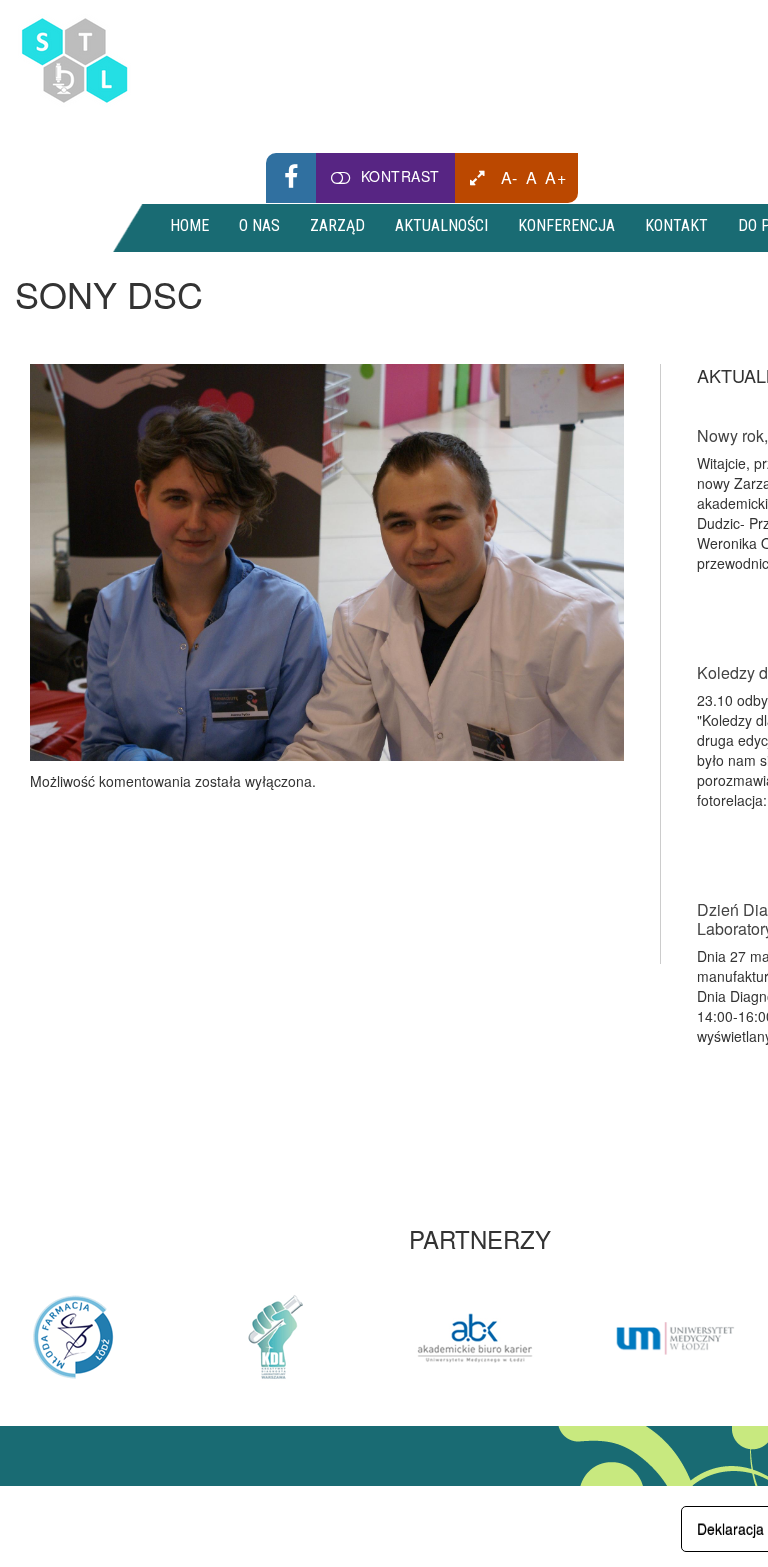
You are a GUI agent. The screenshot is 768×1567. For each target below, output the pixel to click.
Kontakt (676, 225)
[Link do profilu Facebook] (291, 178)
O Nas (259, 225)
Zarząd (337, 225)
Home (189, 225)
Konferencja (566, 225)
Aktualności (441, 225)
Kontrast (400, 176)
